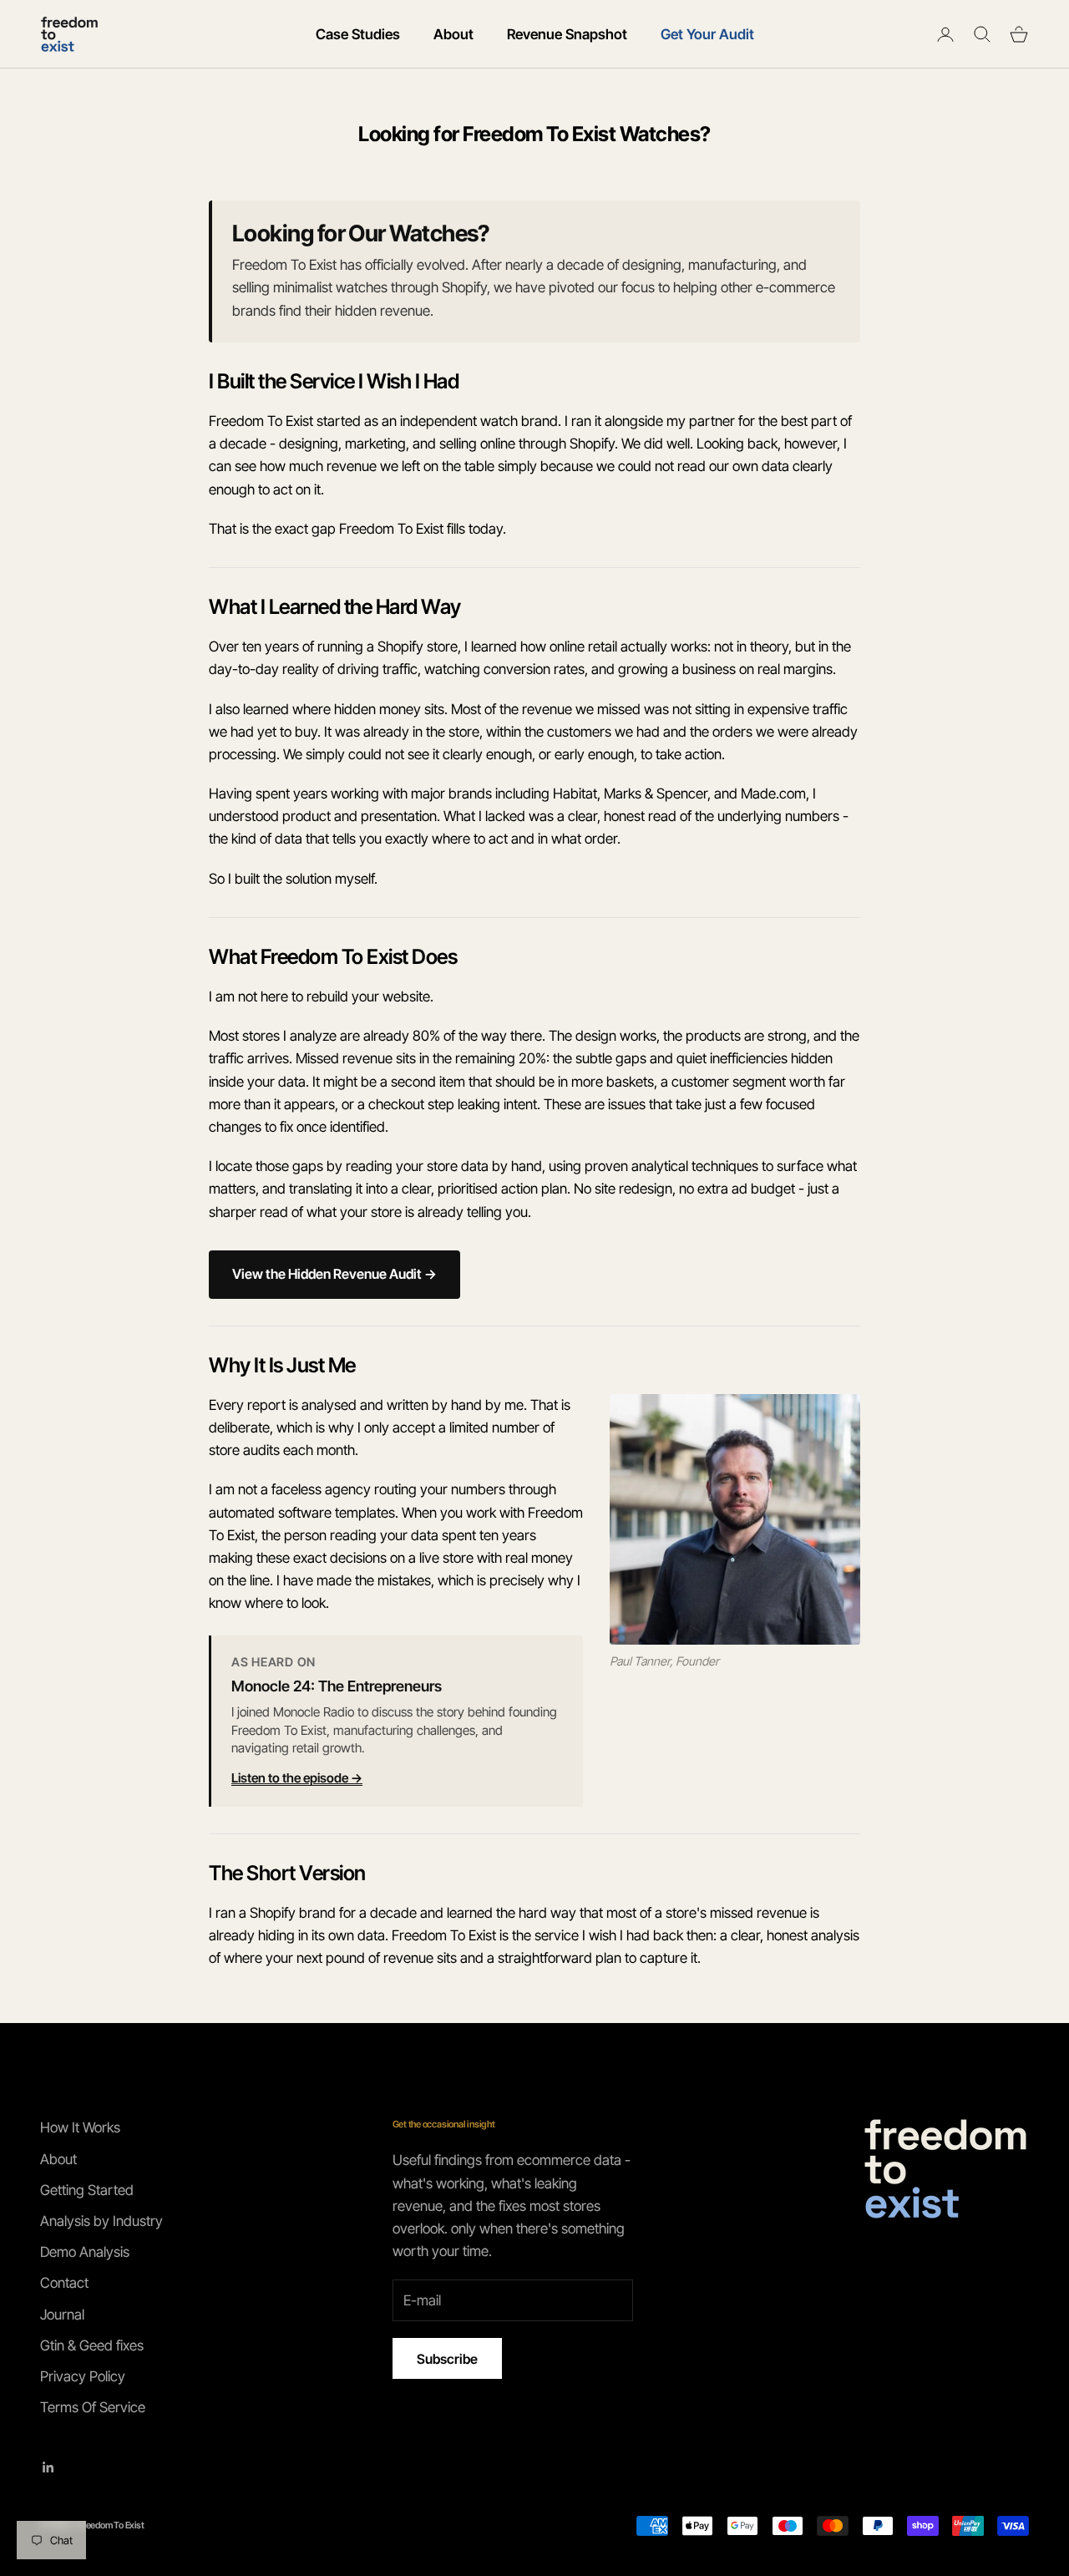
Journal (62, 2315)
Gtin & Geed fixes (92, 2345)
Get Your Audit (707, 34)
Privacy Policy (83, 2376)
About (453, 34)
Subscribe (447, 2359)
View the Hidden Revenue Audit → (334, 1274)
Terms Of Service (93, 2407)
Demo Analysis (85, 2252)
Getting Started (87, 2190)
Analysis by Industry (101, 2221)
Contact (64, 2283)
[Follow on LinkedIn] (48, 2467)
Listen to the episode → (297, 1778)
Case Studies (358, 34)
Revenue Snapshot (567, 34)
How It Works (80, 2127)
